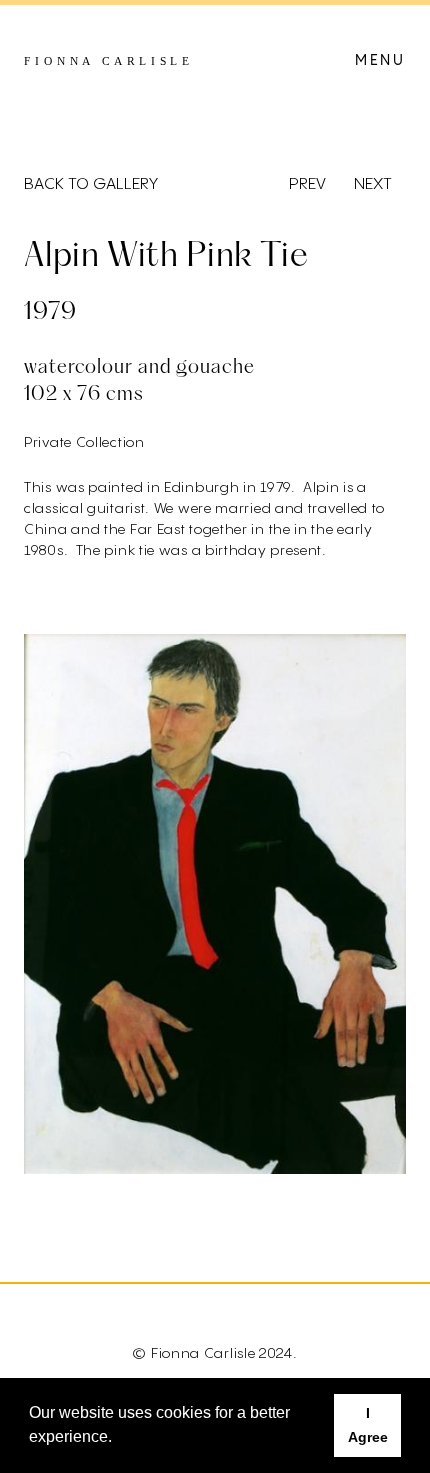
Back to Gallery (91, 185)
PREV (307, 185)
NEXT (373, 185)
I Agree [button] (368, 1425)
